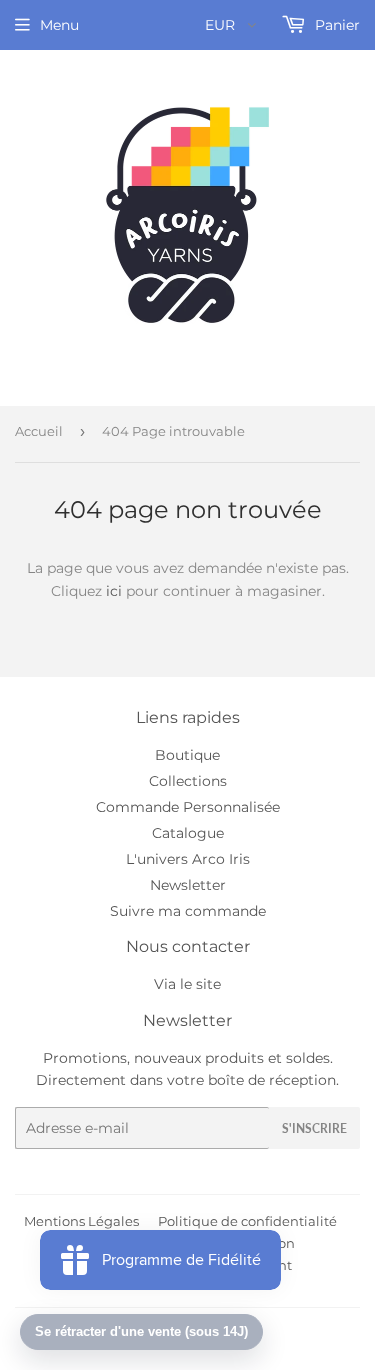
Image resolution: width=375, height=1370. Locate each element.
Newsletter (188, 885)
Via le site (187, 984)
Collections (188, 781)
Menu (59, 25)
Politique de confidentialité (247, 1221)
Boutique (187, 755)
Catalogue (188, 833)
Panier (335, 25)
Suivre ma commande (188, 911)
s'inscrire (314, 1128)
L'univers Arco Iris (188, 859)
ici (114, 591)
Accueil (39, 431)
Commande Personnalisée (188, 807)
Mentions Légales (81, 1221)
